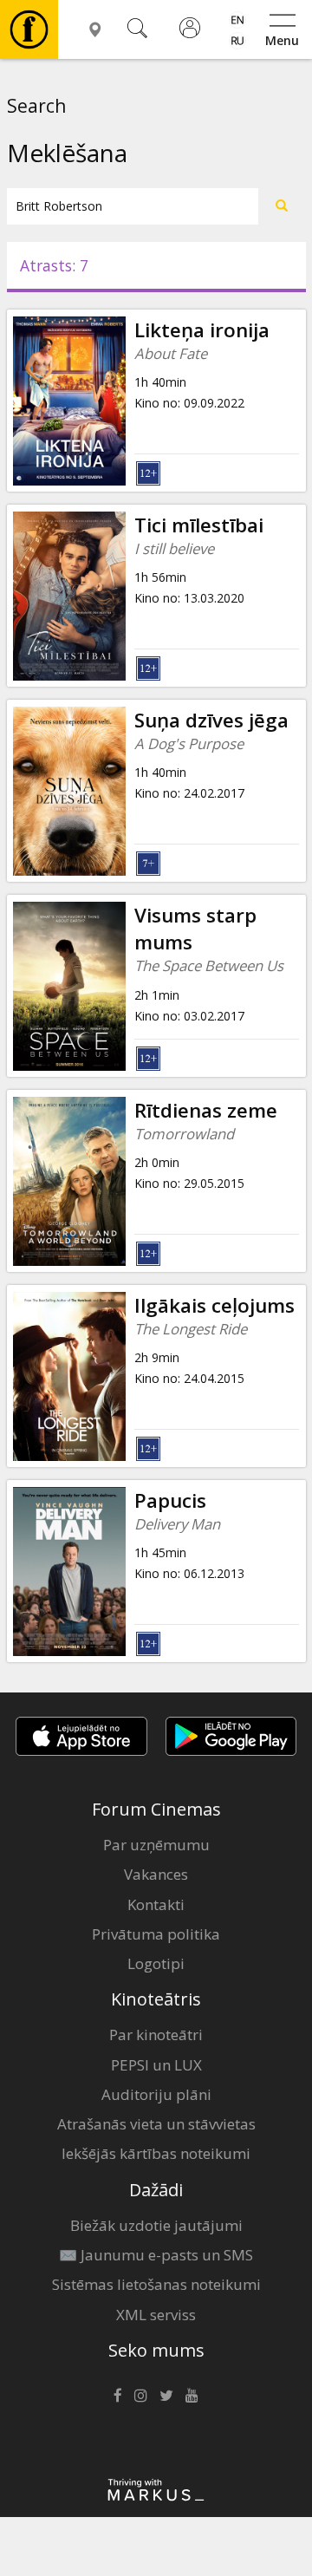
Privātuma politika (156, 1934)
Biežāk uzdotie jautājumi (156, 2225)
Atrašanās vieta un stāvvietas (156, 2124)
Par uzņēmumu (156, 1845)
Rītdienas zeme (206, 1110)
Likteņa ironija (202, 330)
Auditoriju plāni (156, 2094)
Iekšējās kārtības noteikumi (156, 2153)
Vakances (156, 1874)
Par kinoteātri (156, 2035)
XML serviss (156, 2315)
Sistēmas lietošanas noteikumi (156, 2284)
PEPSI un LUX (156, 2065)
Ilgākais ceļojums (214, 1305)
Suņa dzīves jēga (211, 720)
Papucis (170, 1500)
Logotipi (156, 1963)
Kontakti (156, 1904)
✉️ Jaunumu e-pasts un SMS (156, 2255)
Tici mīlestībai (199, 525)
